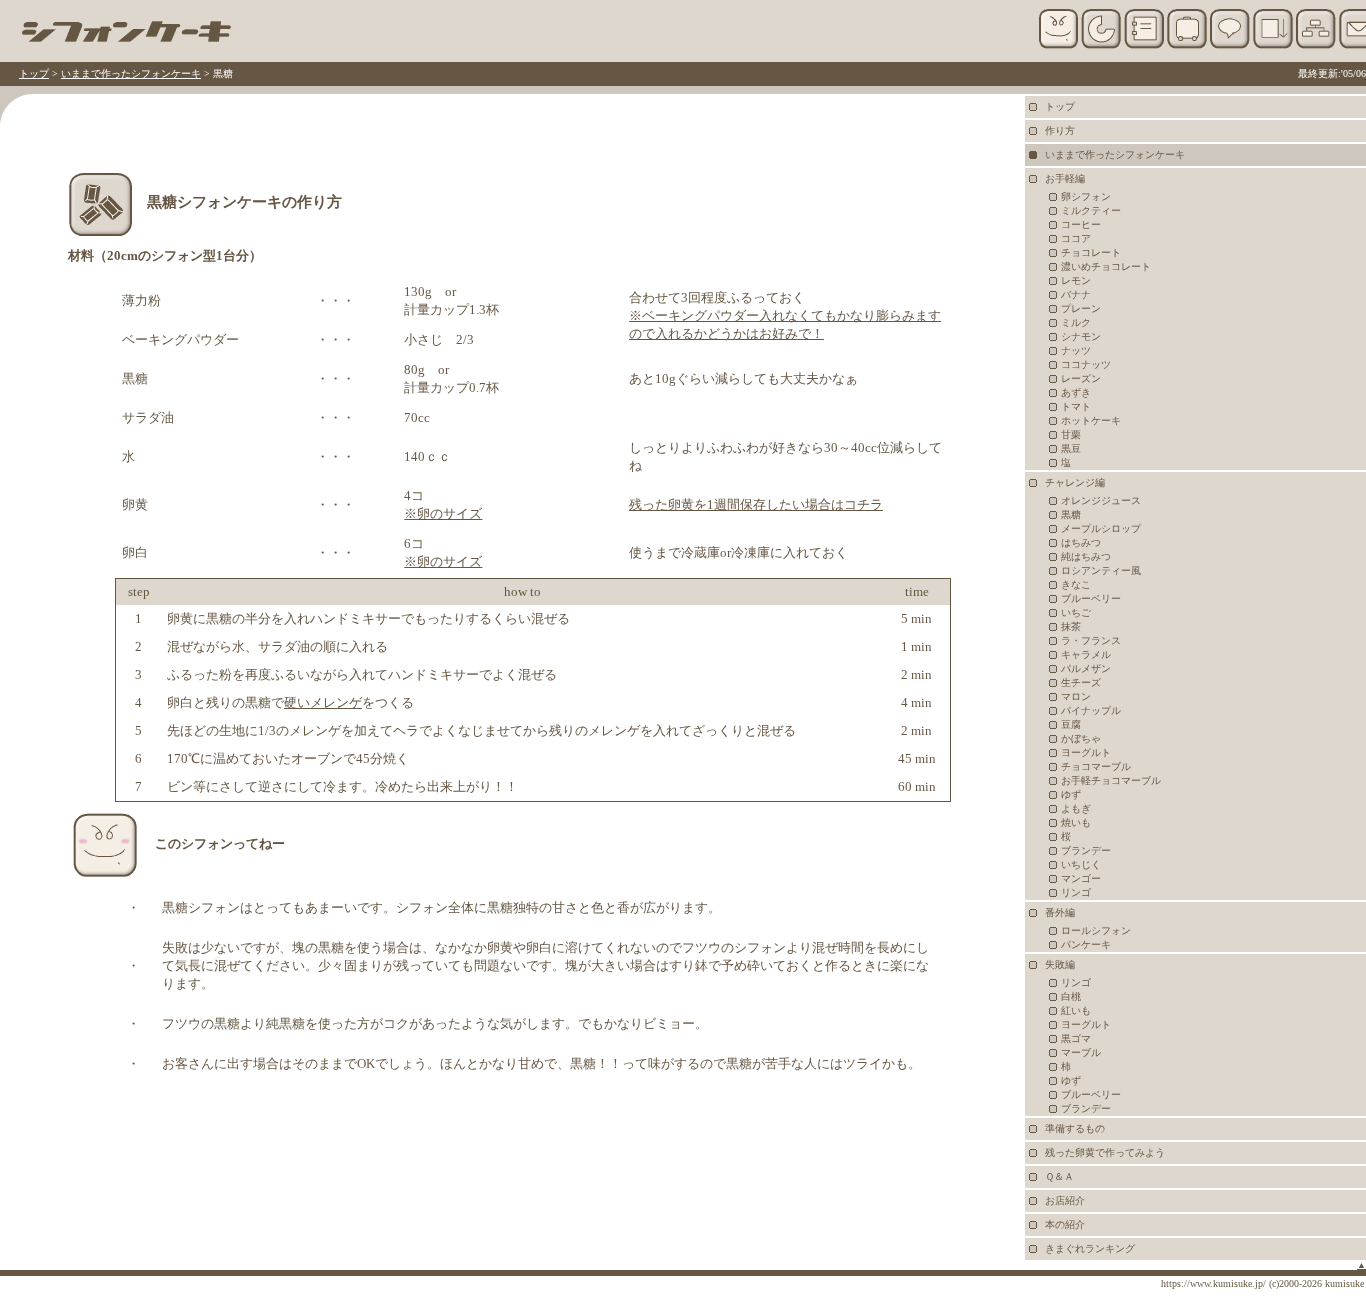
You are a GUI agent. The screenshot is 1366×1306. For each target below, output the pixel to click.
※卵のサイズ (443, 513)
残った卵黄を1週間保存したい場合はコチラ (756, 504)
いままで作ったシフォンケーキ (131, 73)
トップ (34, 73)
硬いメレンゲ (323, 702)
